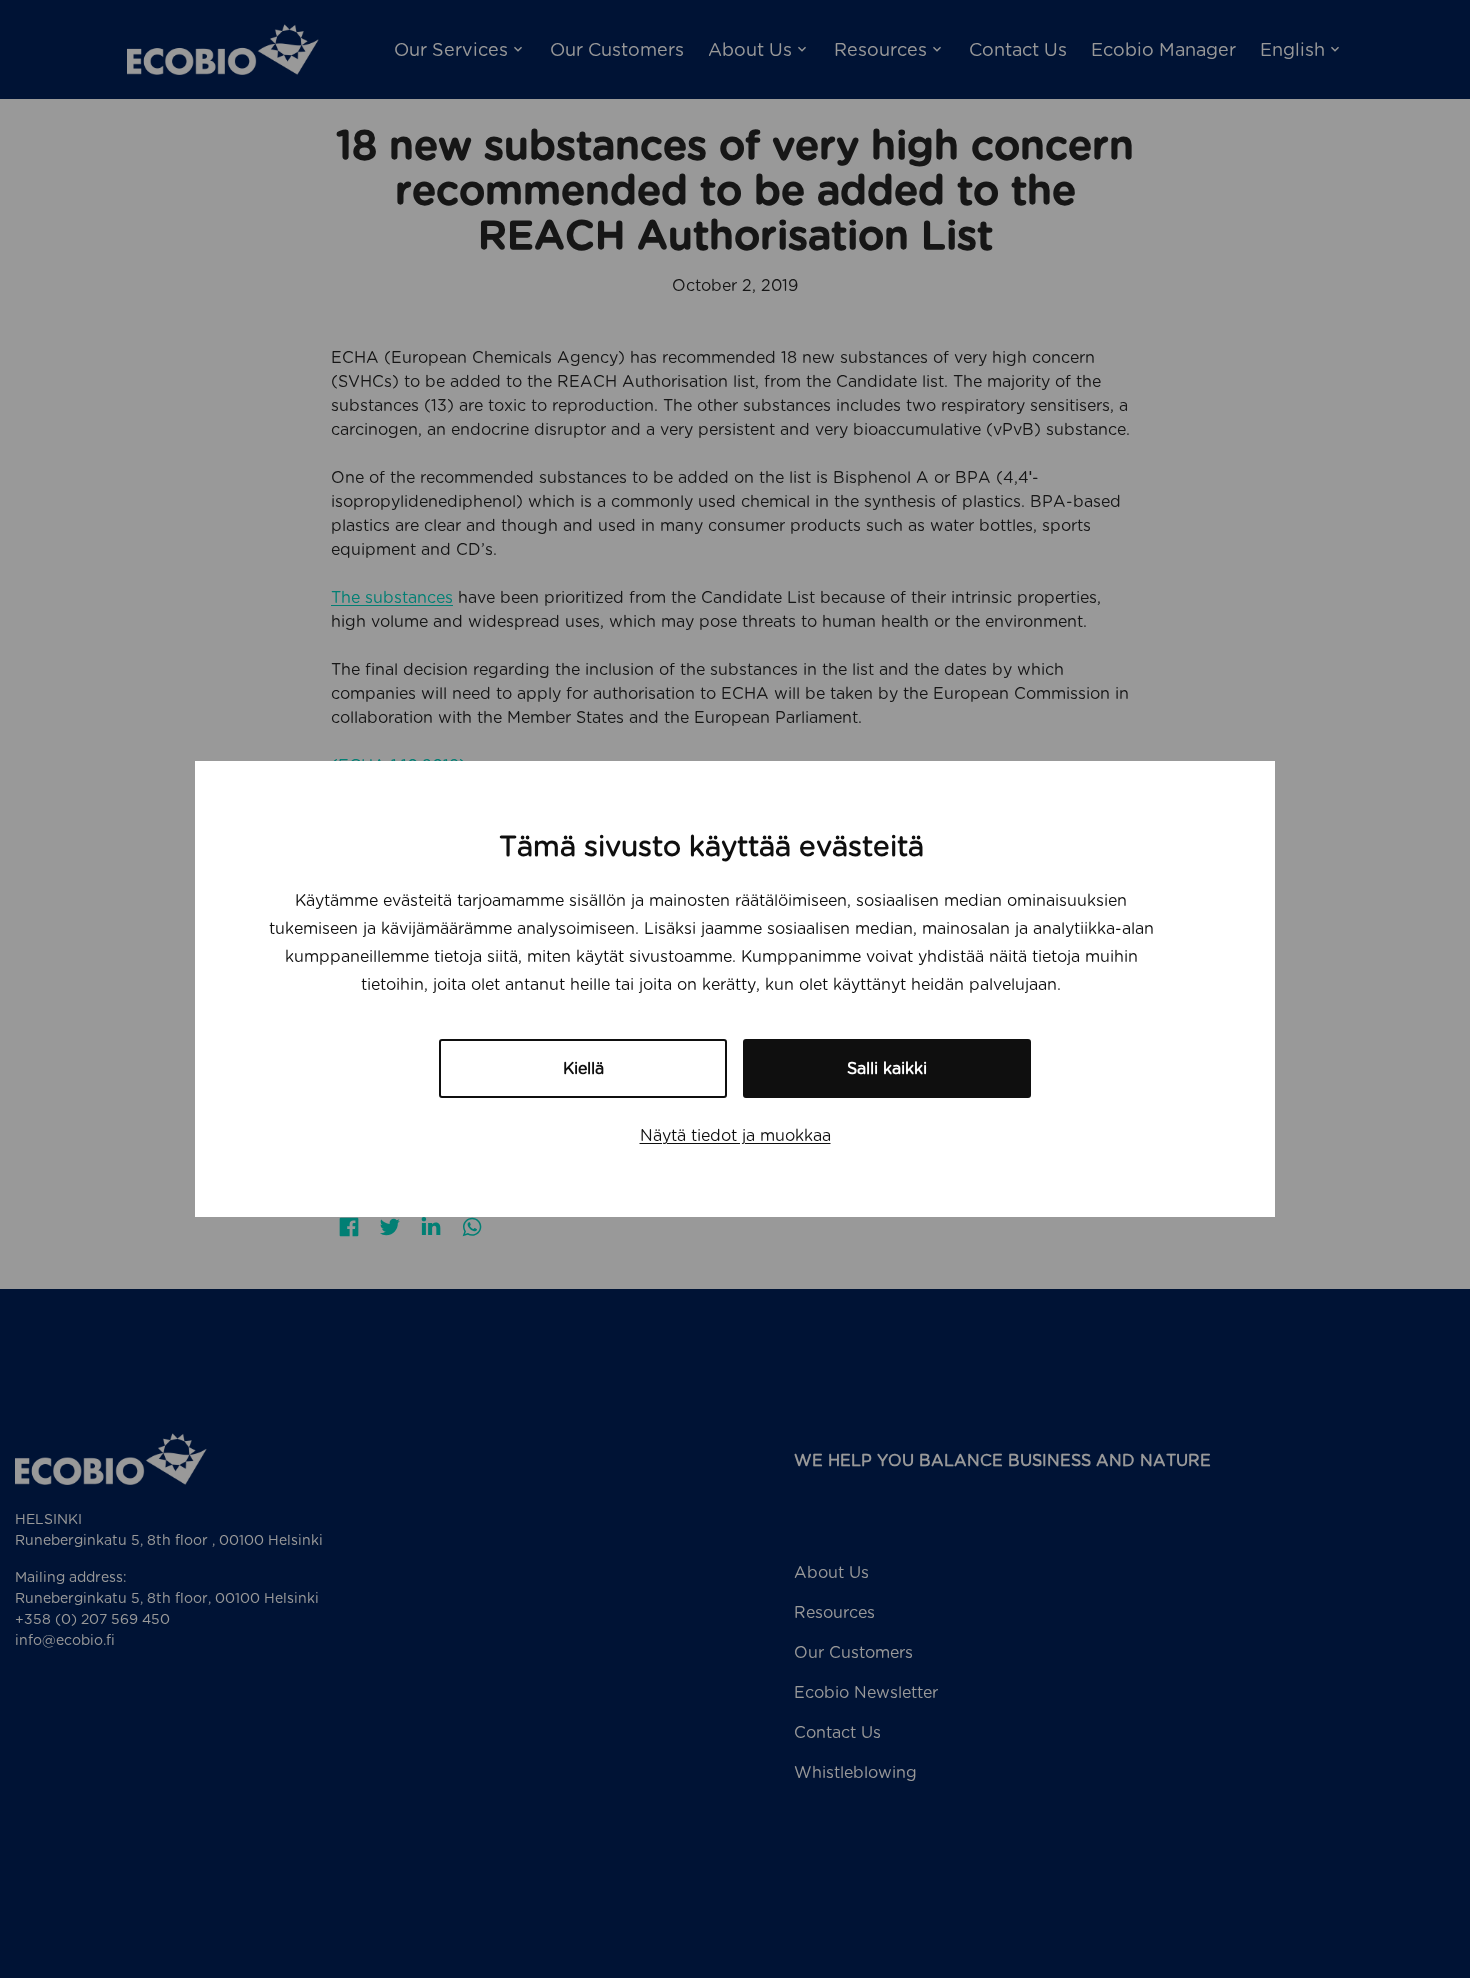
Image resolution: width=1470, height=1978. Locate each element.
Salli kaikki (887, 1068)
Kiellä (583, 1068)
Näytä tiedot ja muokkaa (735, 1135)
